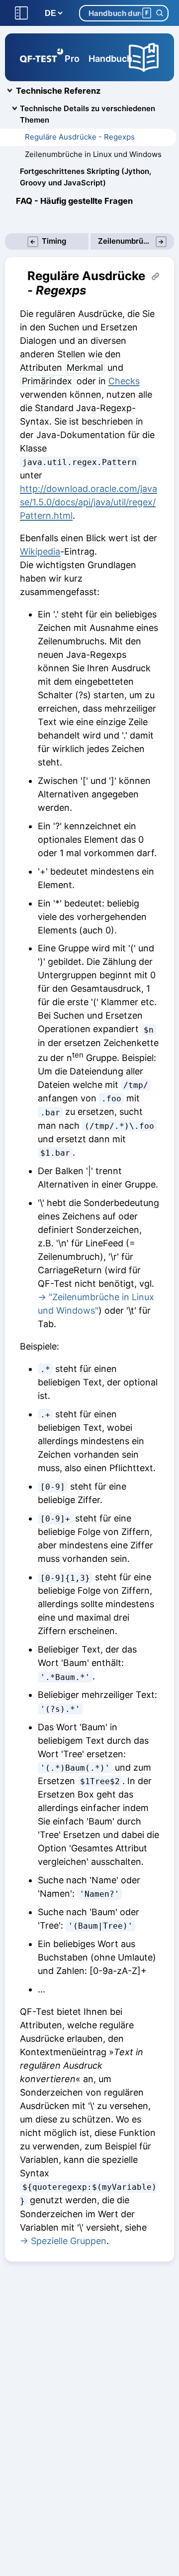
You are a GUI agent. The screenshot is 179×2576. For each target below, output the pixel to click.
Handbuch (110, 59)
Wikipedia (40, 551)
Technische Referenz (58, 91)
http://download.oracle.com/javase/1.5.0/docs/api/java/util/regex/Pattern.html (89, 502)
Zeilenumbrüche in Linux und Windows (93, 154)
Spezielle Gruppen (69, 2241)
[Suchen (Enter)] (159, 13)
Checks (124, 381)
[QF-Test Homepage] (42, 57)
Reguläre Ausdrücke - (86, 283)
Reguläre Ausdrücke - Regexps (80, 137)
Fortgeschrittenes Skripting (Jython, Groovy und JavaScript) (86, 177)
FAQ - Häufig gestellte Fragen (74, 201)
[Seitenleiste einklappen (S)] (21, 13)
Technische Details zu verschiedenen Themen (88, 114)
